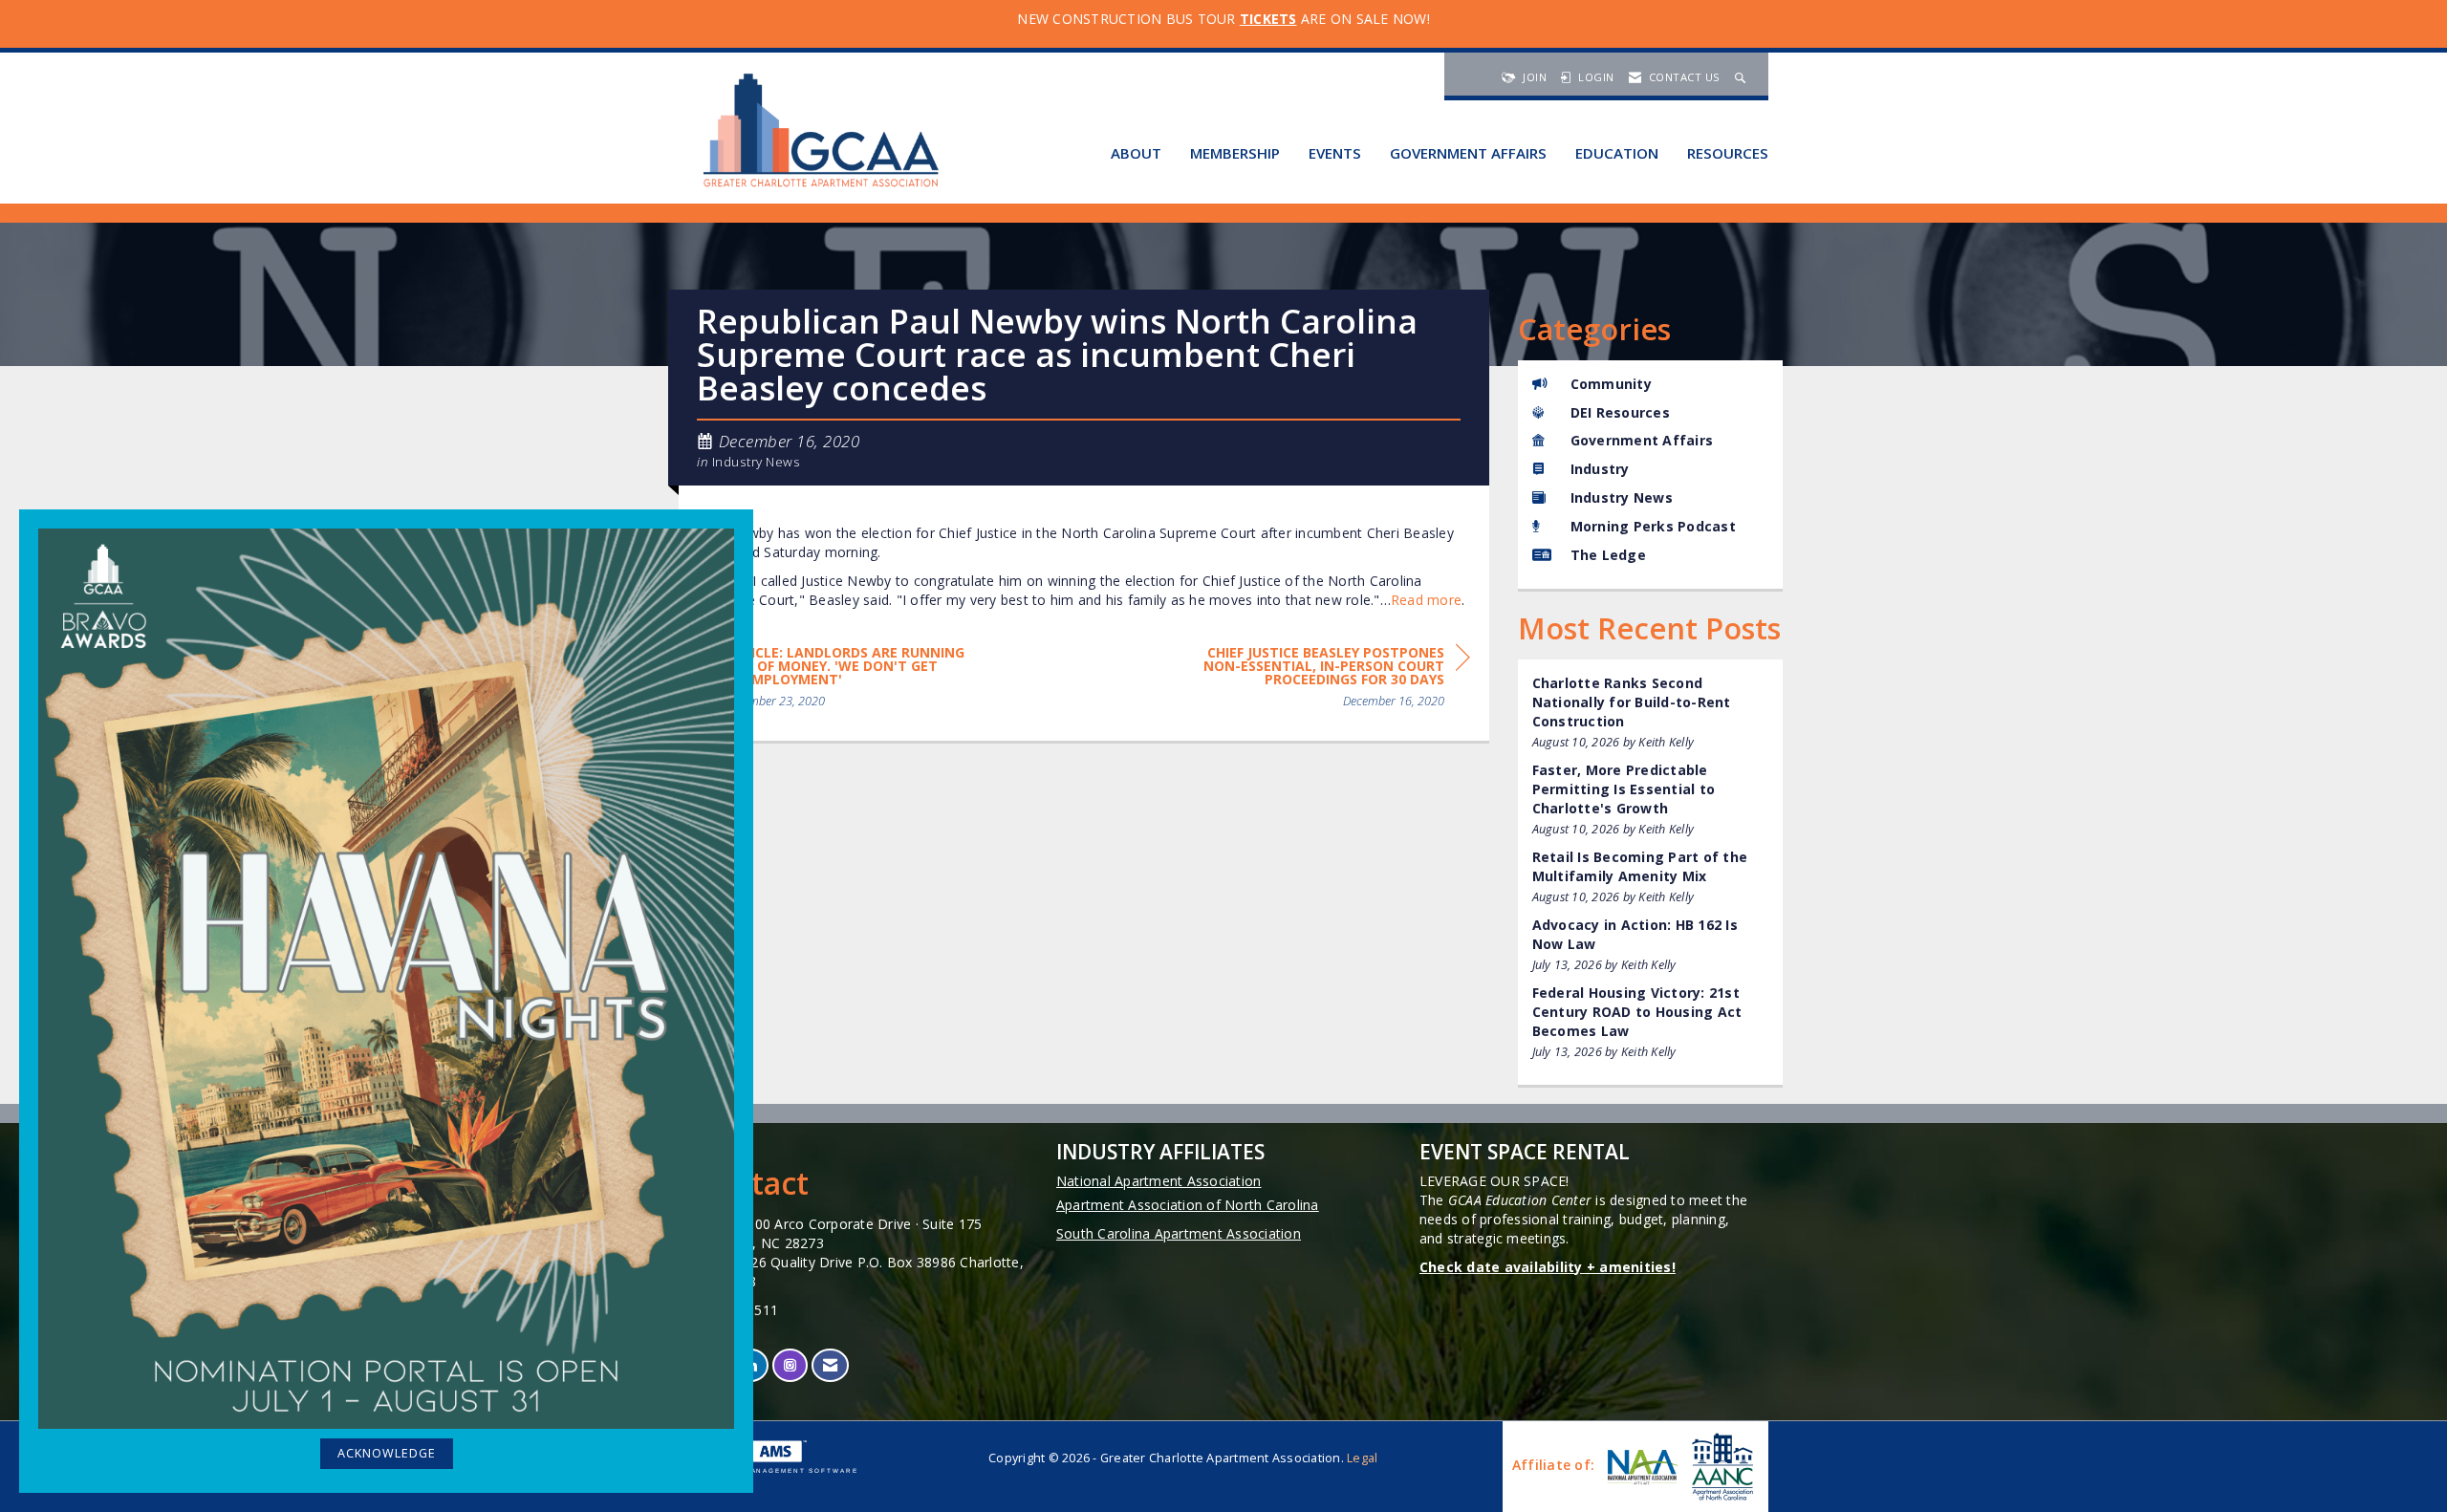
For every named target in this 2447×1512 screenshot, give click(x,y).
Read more (1426, 600)
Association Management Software (769, 1470)
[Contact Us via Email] (830, 1365)
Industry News (757, 462)
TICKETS (1268, 19)
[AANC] (1721, 1467)
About (1136, 153)
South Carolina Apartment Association (1179, 1233)
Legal (1362, 1458)
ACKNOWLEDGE (387, 1453)
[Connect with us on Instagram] (790, 1365)
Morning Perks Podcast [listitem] (1653, 526)
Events (1335, 153)
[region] (1327, 680)
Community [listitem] (1611, 384)
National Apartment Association (1159, 1181)
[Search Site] (1743, 77)
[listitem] (1651, 713)
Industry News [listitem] (1622, 497)
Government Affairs (1468, 153)
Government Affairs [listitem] (1642, 440)
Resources (1728, 153)
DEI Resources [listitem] (1620, 412)
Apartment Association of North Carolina (1188, 1205)
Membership (1235, 153)
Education (1617, 153)
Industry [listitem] (1600, 469)
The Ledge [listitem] (1608, 555)
